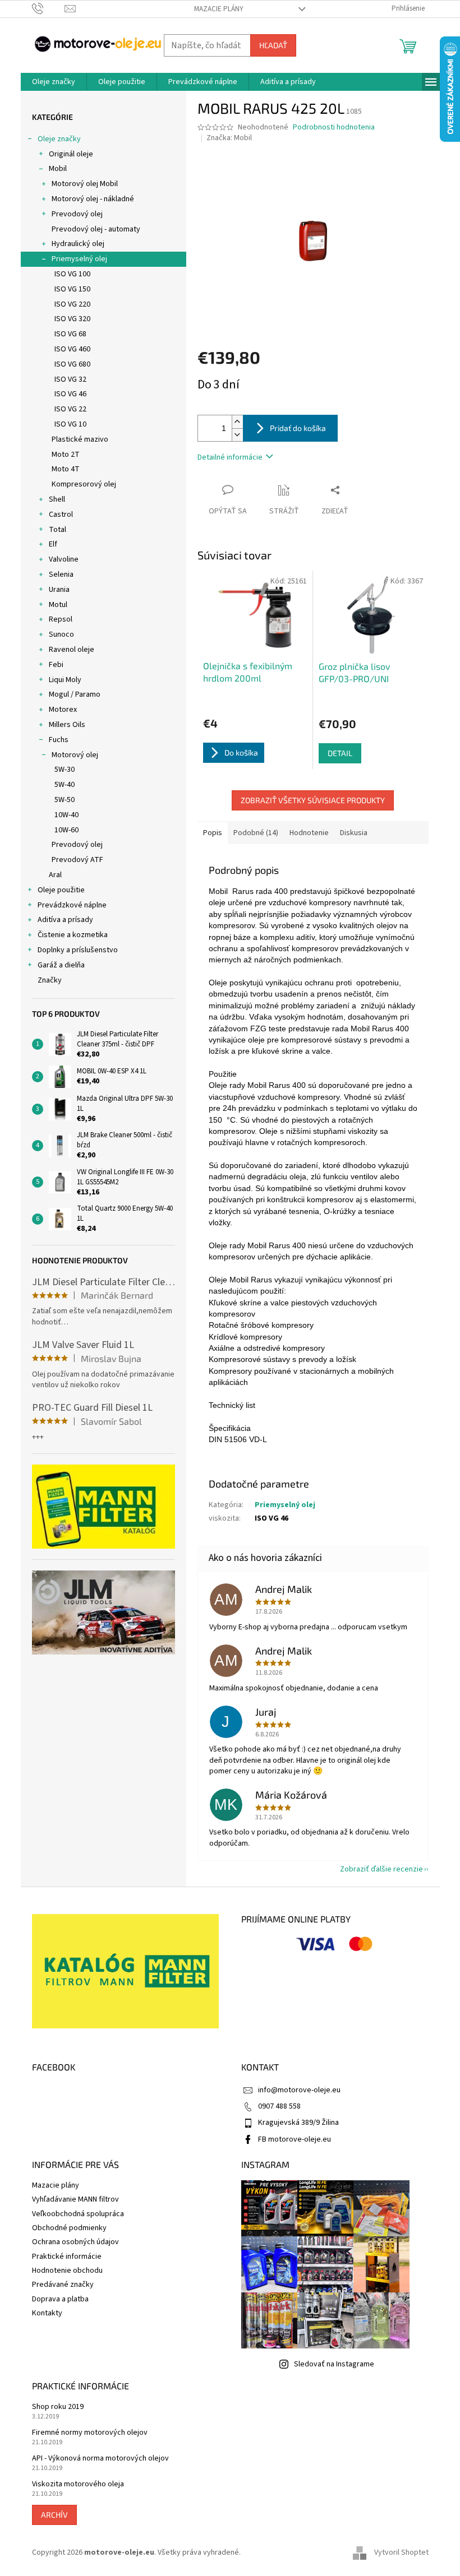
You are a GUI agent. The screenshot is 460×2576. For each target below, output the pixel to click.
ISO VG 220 (72, 304)
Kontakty (47, 2313)
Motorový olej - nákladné (93, 199)
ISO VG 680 (72, 364)
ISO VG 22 (70, 409)
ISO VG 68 (70, 334)
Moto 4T (66, 469)
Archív (54, 2515)
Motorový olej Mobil (85, 184)
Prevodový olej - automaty (96, 229)
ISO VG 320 (72, 319)
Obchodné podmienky (69, 2228)
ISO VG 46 (70, 394)
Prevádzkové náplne (72, 905)
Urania (59, 590)
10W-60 (66, 830)
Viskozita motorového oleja (78, 2484)
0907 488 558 (279, 2106)
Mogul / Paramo (75, 694)
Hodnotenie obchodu (67, 2271)
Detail (340, 753)
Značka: (229, 138)
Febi (56, 665)
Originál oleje (71, 154)
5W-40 (65, 785)
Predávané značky (63, 2285)
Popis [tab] (213, 833)
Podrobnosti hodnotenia (334, 128)
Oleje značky (59, 139)
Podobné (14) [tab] (256, 833)
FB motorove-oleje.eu (295, 2139)
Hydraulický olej (78, 244)
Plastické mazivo (80, 439)
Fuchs (59, 740)
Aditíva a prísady (65, 920)
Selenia (61, 574)
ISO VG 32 (70, 379)
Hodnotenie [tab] (309, 833)
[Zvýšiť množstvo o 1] (237, 422)
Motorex (63, 710)
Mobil (58, 169)
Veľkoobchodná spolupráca (78, 2214)
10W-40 (66, 815)
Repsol (61, 619)
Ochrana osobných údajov (75, 2242)
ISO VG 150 (72, 289)
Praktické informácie (67, 2257)
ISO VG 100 (72, 274)
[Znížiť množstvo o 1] (237, 435)
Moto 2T (66, 455)
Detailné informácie (230, 457)
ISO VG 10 (70, 424)
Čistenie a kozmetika (73, 935)
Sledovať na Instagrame (334, 2364)
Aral (55, 875)
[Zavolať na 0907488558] (49, 8)
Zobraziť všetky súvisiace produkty (313, 800)
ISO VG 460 (72, 349)
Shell (57, 499)
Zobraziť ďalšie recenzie (381, 1869)
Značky (50, 980)
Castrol (61, 515)
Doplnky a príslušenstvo (78, 950)
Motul (58, 605)
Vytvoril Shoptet (401, 2553)
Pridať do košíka (298, 428)
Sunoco (61, 634)
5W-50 (65, 800)
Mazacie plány (219, 9)
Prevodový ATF (77, 860)
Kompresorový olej (84, 484)
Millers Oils (67, 725)
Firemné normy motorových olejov (90, 2433)
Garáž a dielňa (61, 965)
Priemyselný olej (79, 259)
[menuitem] (54, 82)
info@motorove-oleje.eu (299, 2090)
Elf (53, 544)
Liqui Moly (65, 680)
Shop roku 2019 (58, 2407)
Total (58, 530)
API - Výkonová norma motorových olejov (100, 2459)
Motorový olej (75, 755)
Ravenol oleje (72, 650)
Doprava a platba (60, 2299)
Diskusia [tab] (354, 833)
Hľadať (273, 45)
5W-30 (65, 770)
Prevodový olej (77, 214)
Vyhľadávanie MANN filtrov (75, 2199)
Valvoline (64, 559)
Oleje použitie (61, 890)
